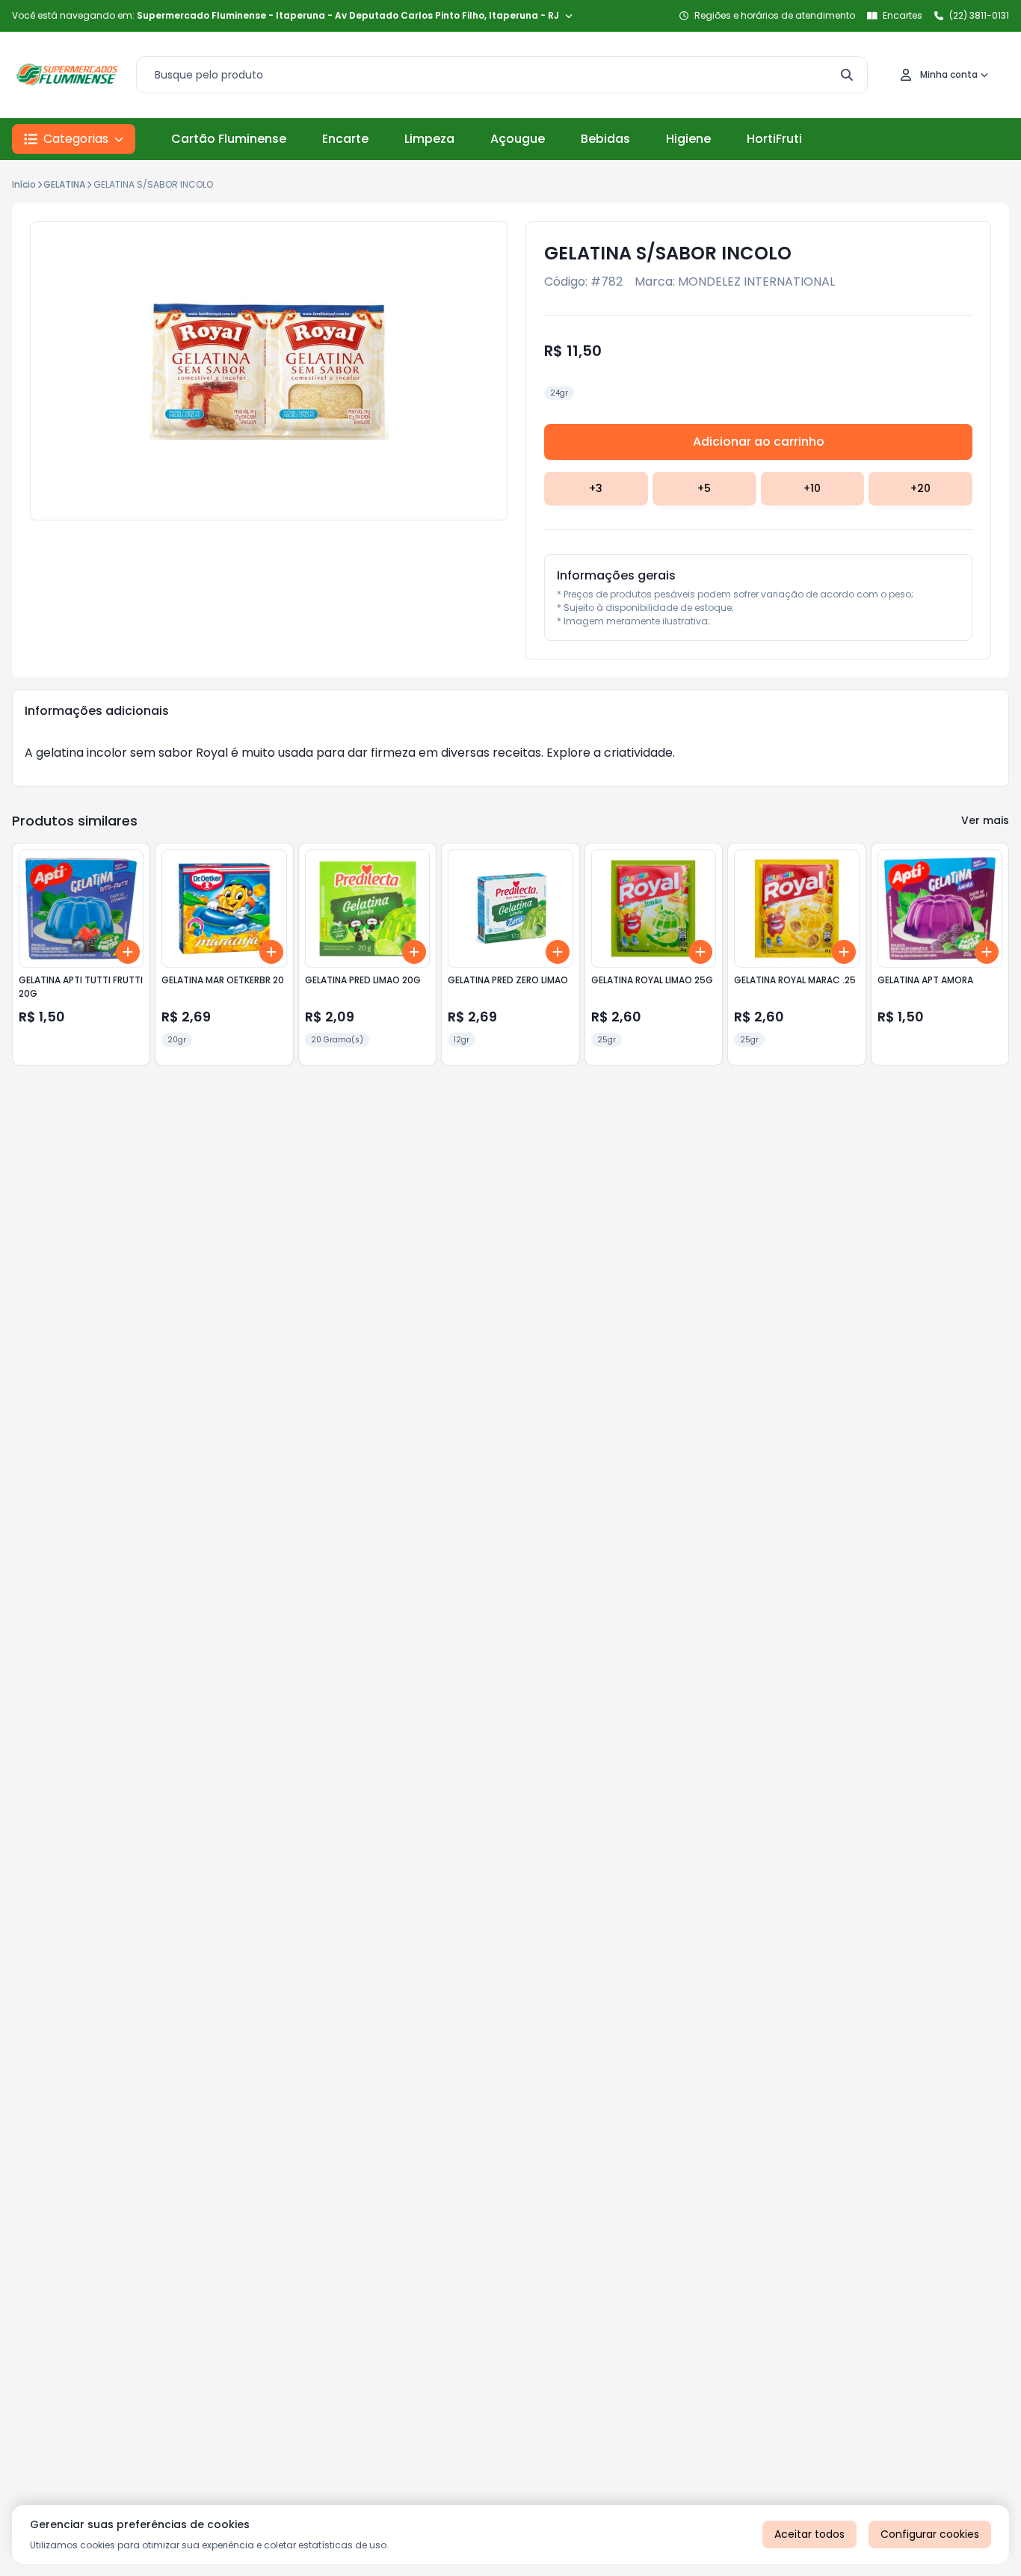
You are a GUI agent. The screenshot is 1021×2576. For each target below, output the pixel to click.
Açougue (518, 139)
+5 (704, 488)
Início (24, 184)
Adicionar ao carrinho (759, 442)
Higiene (688, 139)
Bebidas (605, 139)
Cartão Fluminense (229, 139)
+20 (920, 488)
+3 (596, 488)
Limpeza (429, 139)
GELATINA (64, 184)
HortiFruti (774, 139)
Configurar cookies (930, 2534)
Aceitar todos (809, 2534)
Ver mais (985, 820)
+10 (812, 488)
